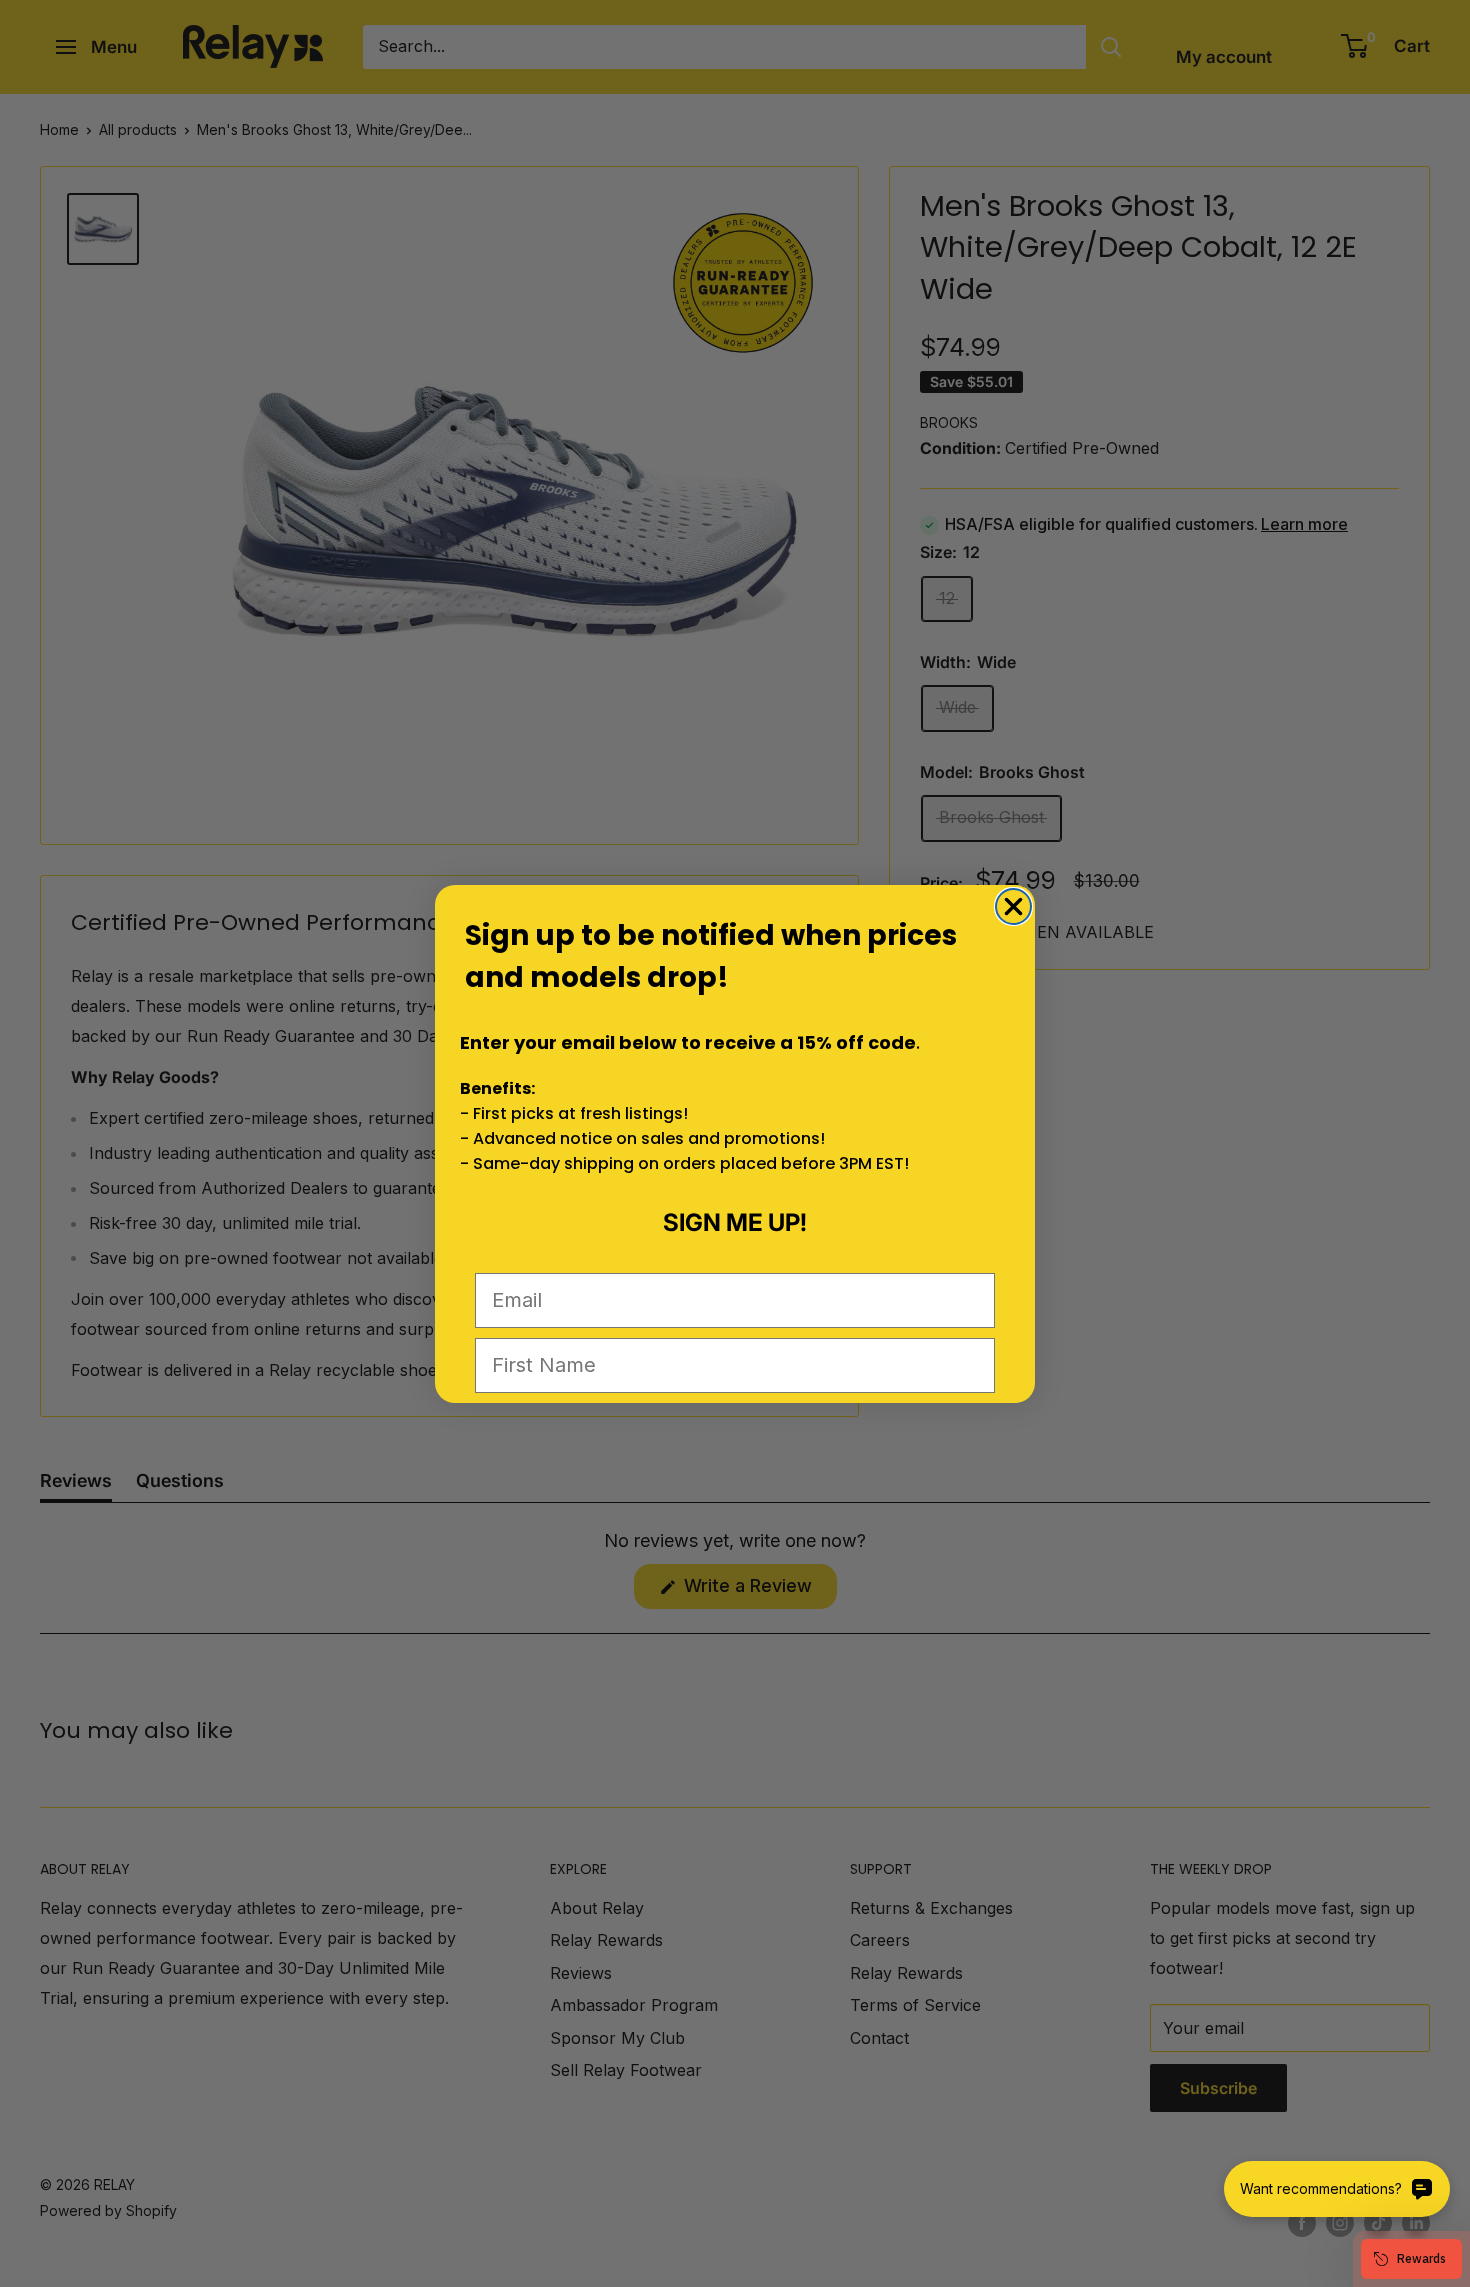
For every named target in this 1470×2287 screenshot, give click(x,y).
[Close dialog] (1013, 906)
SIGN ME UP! (735, 1222)
